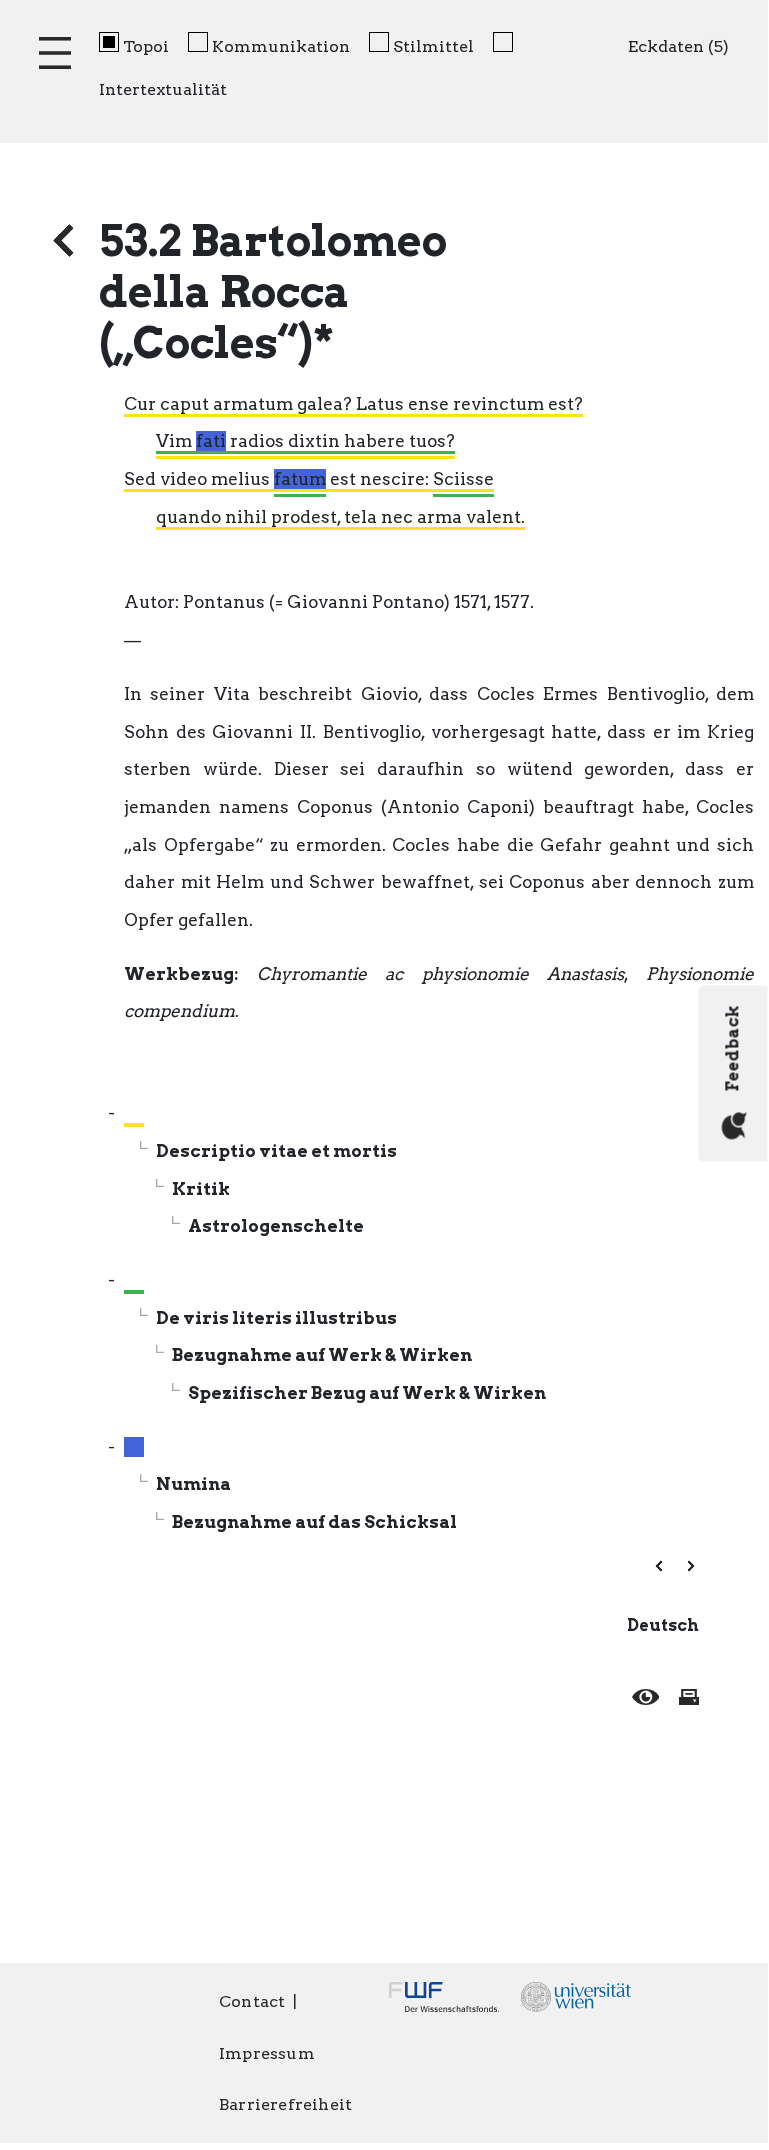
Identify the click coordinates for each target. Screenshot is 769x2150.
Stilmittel (433, 46)
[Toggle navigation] (55, 53)
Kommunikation (281, 46)
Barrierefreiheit (285, 2104)
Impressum (267, 2053)
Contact (252, 2001)
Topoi (146, 46)
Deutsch (663, 1625)
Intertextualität (163, 89)
